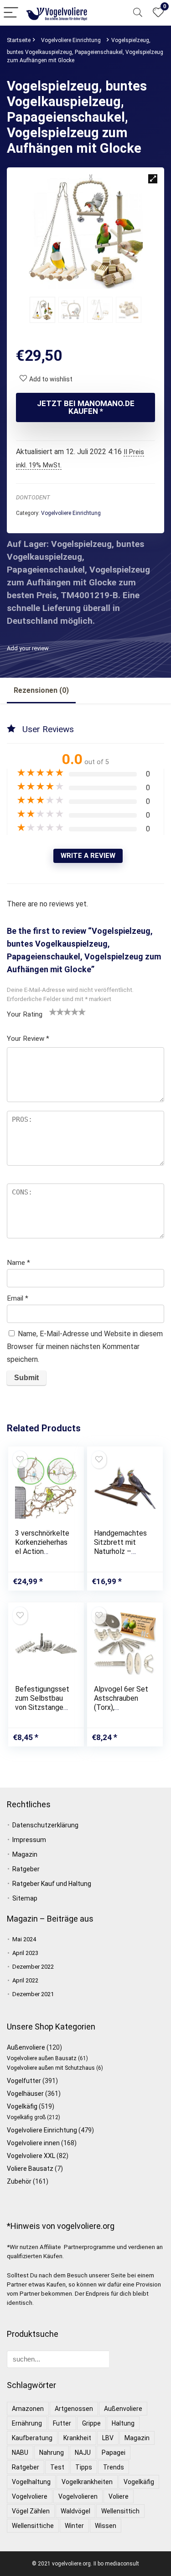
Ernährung (27, 2423)
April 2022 (25, 1980)
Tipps (84, 2467)
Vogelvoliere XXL (31, 2156)
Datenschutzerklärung (45, 1825)
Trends (114, 2467)
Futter (62, 2423)
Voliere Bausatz (30, 2169)
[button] (153, 179)
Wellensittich (120, 2511)
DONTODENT (33, 497)
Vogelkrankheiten (87, 2482)
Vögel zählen (31, 2511)
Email (18, 1298)
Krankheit (77, 2438)
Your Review (28, 1039)
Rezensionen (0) (41, 690)
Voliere (119, 2496)
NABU (20, 2453)
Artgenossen (74, 2409)
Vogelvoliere (30, 2496)
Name (18, 1263)
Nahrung (52, 2453)
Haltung (123, 2423)
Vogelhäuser (25, 2094)
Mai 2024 (24, 1939)
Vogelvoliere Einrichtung (71, 40)
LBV (108, 2438)
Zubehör (19, 2181)
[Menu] (11, 13)
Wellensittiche (33, 2526)
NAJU (83, 2453)
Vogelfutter (24, 2081)
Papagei (114, 2453)
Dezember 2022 (33, 1967)
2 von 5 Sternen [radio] (57, 1012)
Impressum (29, 1840)
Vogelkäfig (22, 2106)
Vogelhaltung (31, 2482)
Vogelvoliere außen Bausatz (42, 2058)
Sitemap (25, 1898)
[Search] (138, 13)
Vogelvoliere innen (33, 2143)
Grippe (91, 2423)
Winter (74, 2526)
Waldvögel (75, 2511)
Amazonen (28, 2409)
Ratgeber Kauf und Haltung (52, 1884)
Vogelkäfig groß (26, 2117)
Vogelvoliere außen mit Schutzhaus (51, 2068)
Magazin (25, 1854)
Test (57, 2467)
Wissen (106, 2526)
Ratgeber (26, 1869)
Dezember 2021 (33, 1994)
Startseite (19, 40)
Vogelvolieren (78, 2496)
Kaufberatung (32, 2438)
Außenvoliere (26, 2047)
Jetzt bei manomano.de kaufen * (86, 407)
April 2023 (25, 1953)
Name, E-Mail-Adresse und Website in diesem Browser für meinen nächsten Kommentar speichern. (85, 1347)
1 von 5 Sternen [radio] (53, 1012)
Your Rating (25, 1014)
